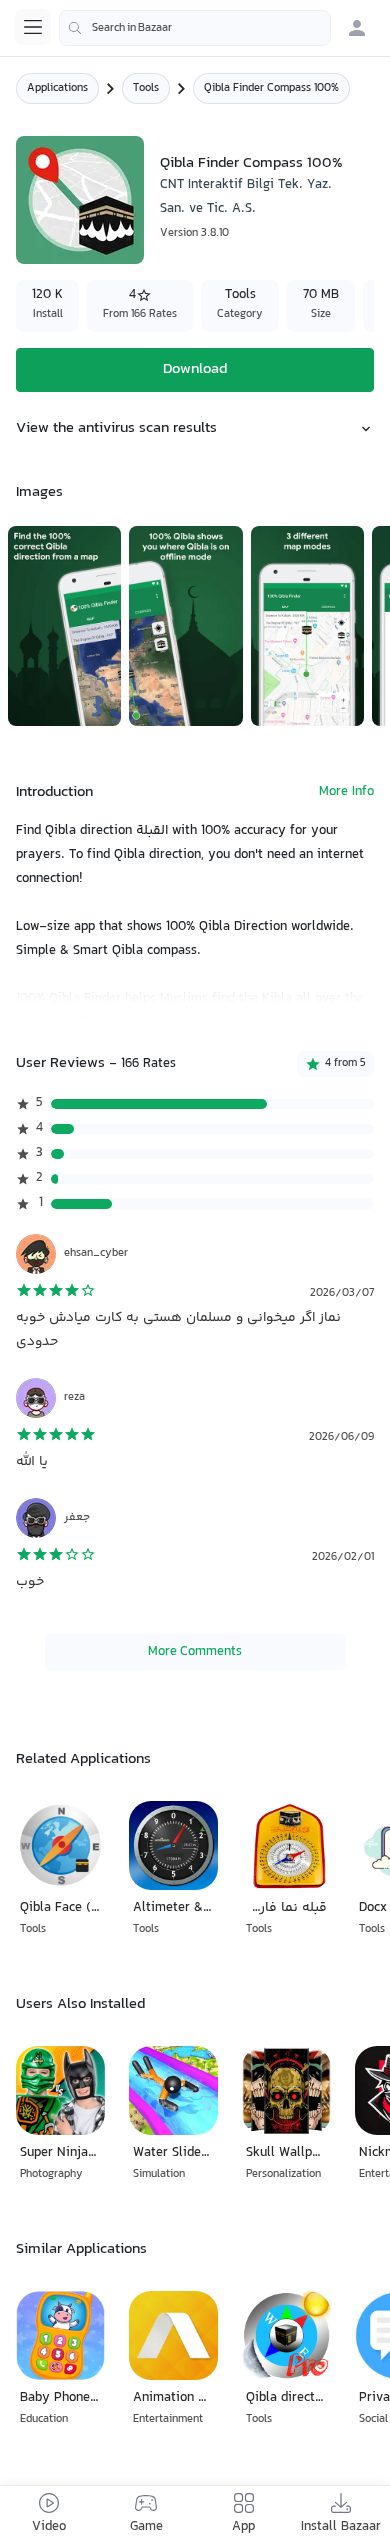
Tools (146, 88)
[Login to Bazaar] (357, 28)
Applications (57, 88)
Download (195, 369)
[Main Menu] (33, 27)
